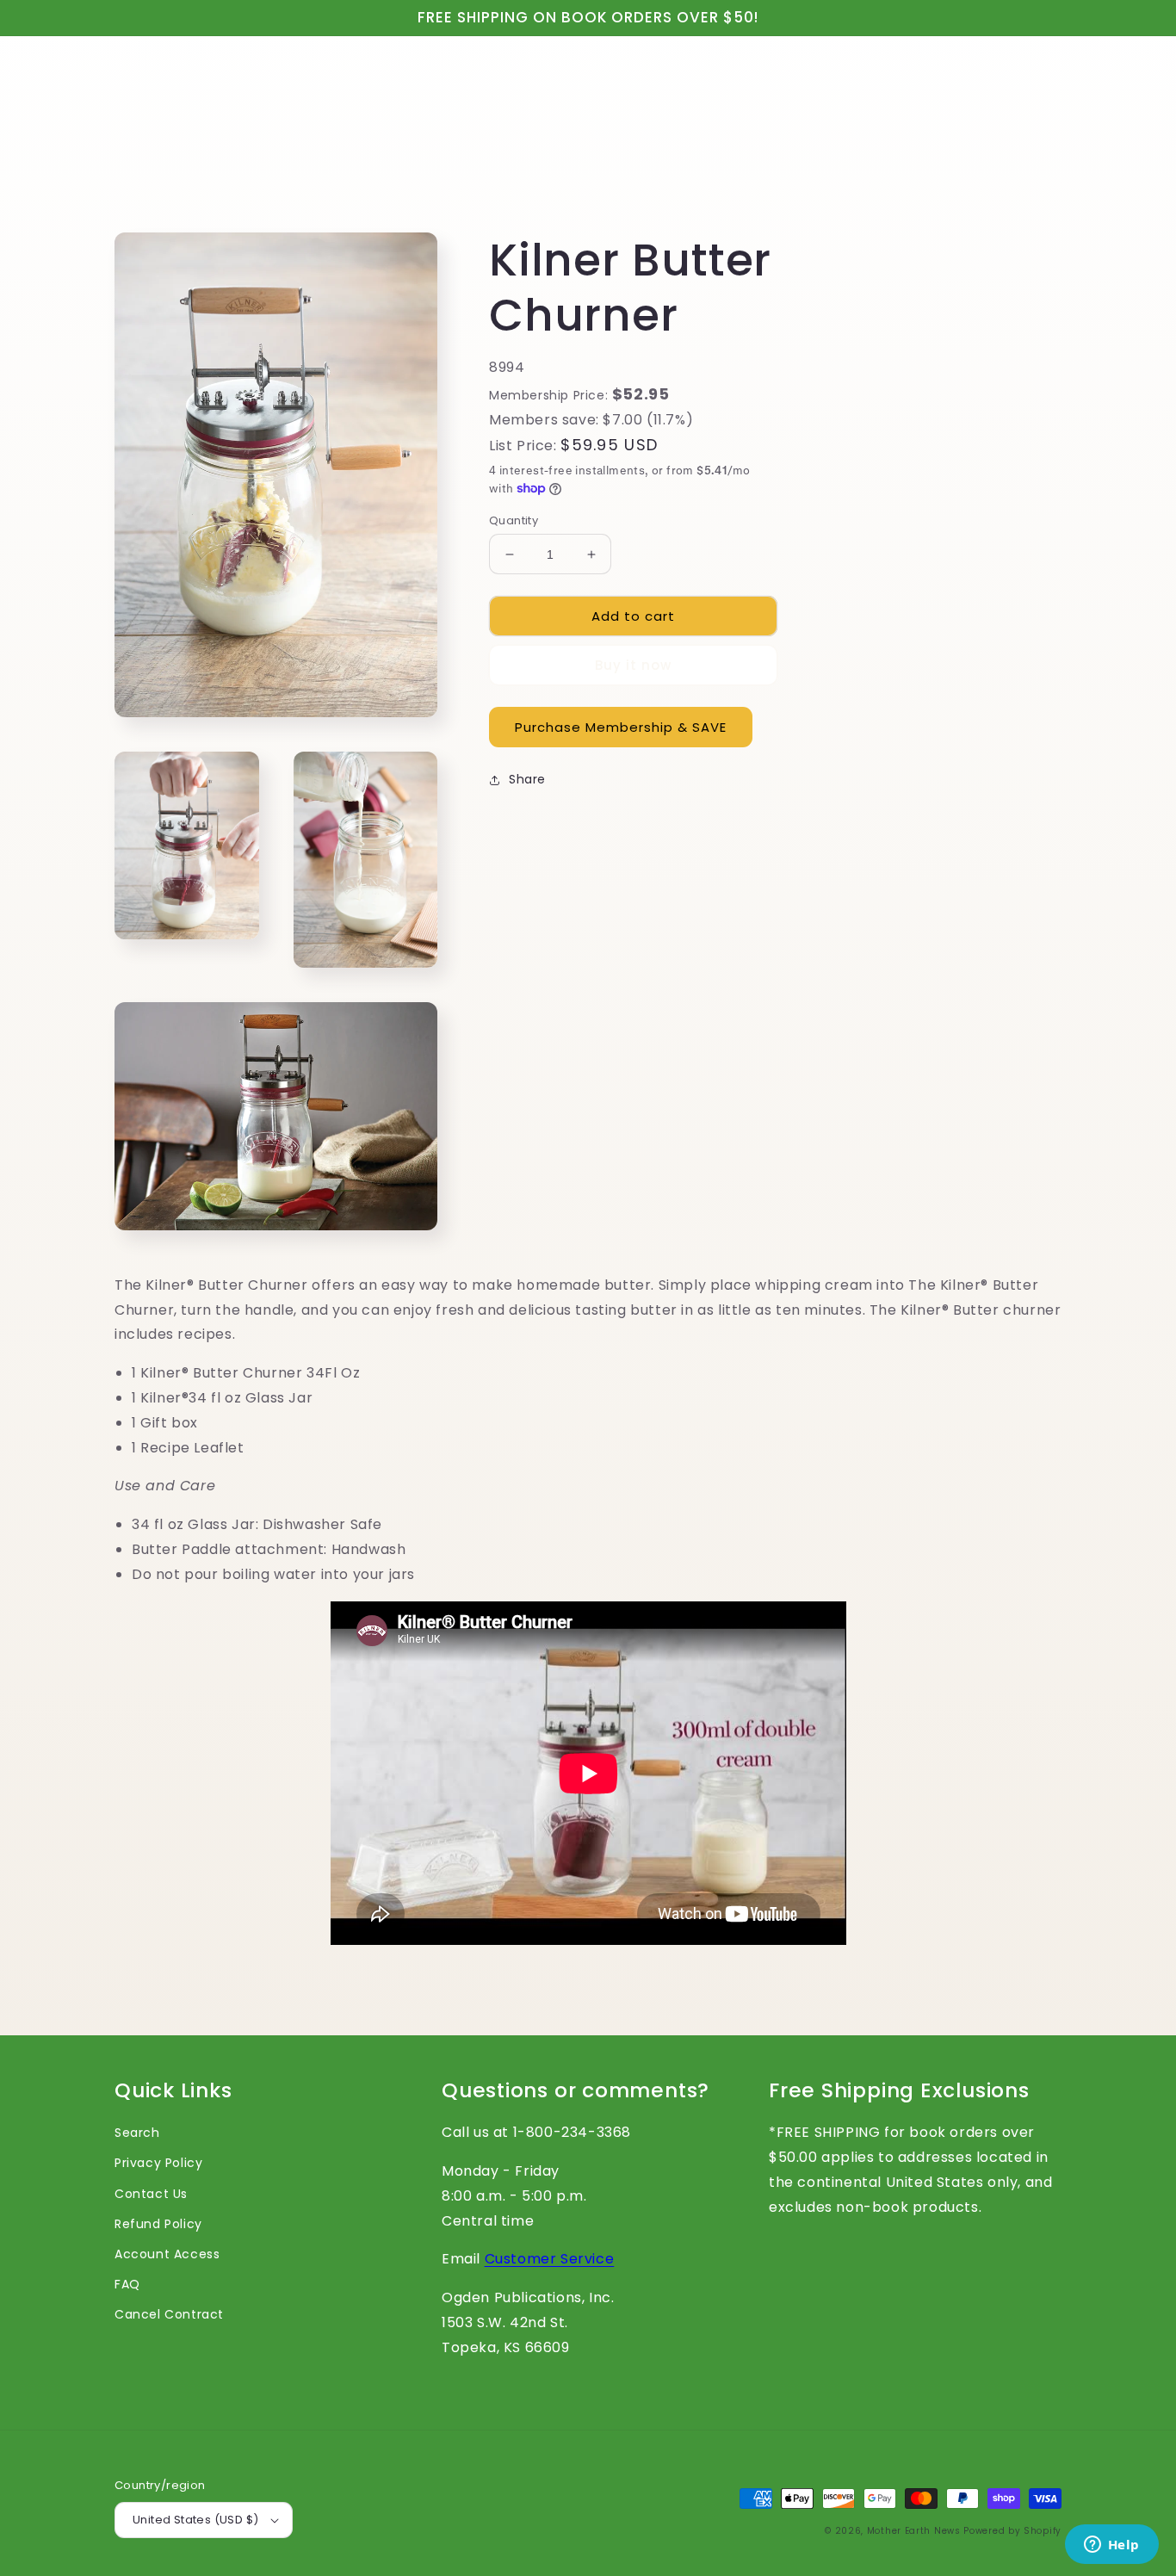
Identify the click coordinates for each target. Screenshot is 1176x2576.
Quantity (514, 520)
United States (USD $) (195, 2520)
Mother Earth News (914, 2531)
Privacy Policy (158, 2163)
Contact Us (151, 2194)
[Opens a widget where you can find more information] (1111, 2546)
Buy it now (633, 665)
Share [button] (527, 779)
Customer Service (550, 2259)
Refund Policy (158, 2224)
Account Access (167, 2254)
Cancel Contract (169, 2314)
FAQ (127, 2284)
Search (137, 2133)
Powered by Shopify (1012, 2531)
